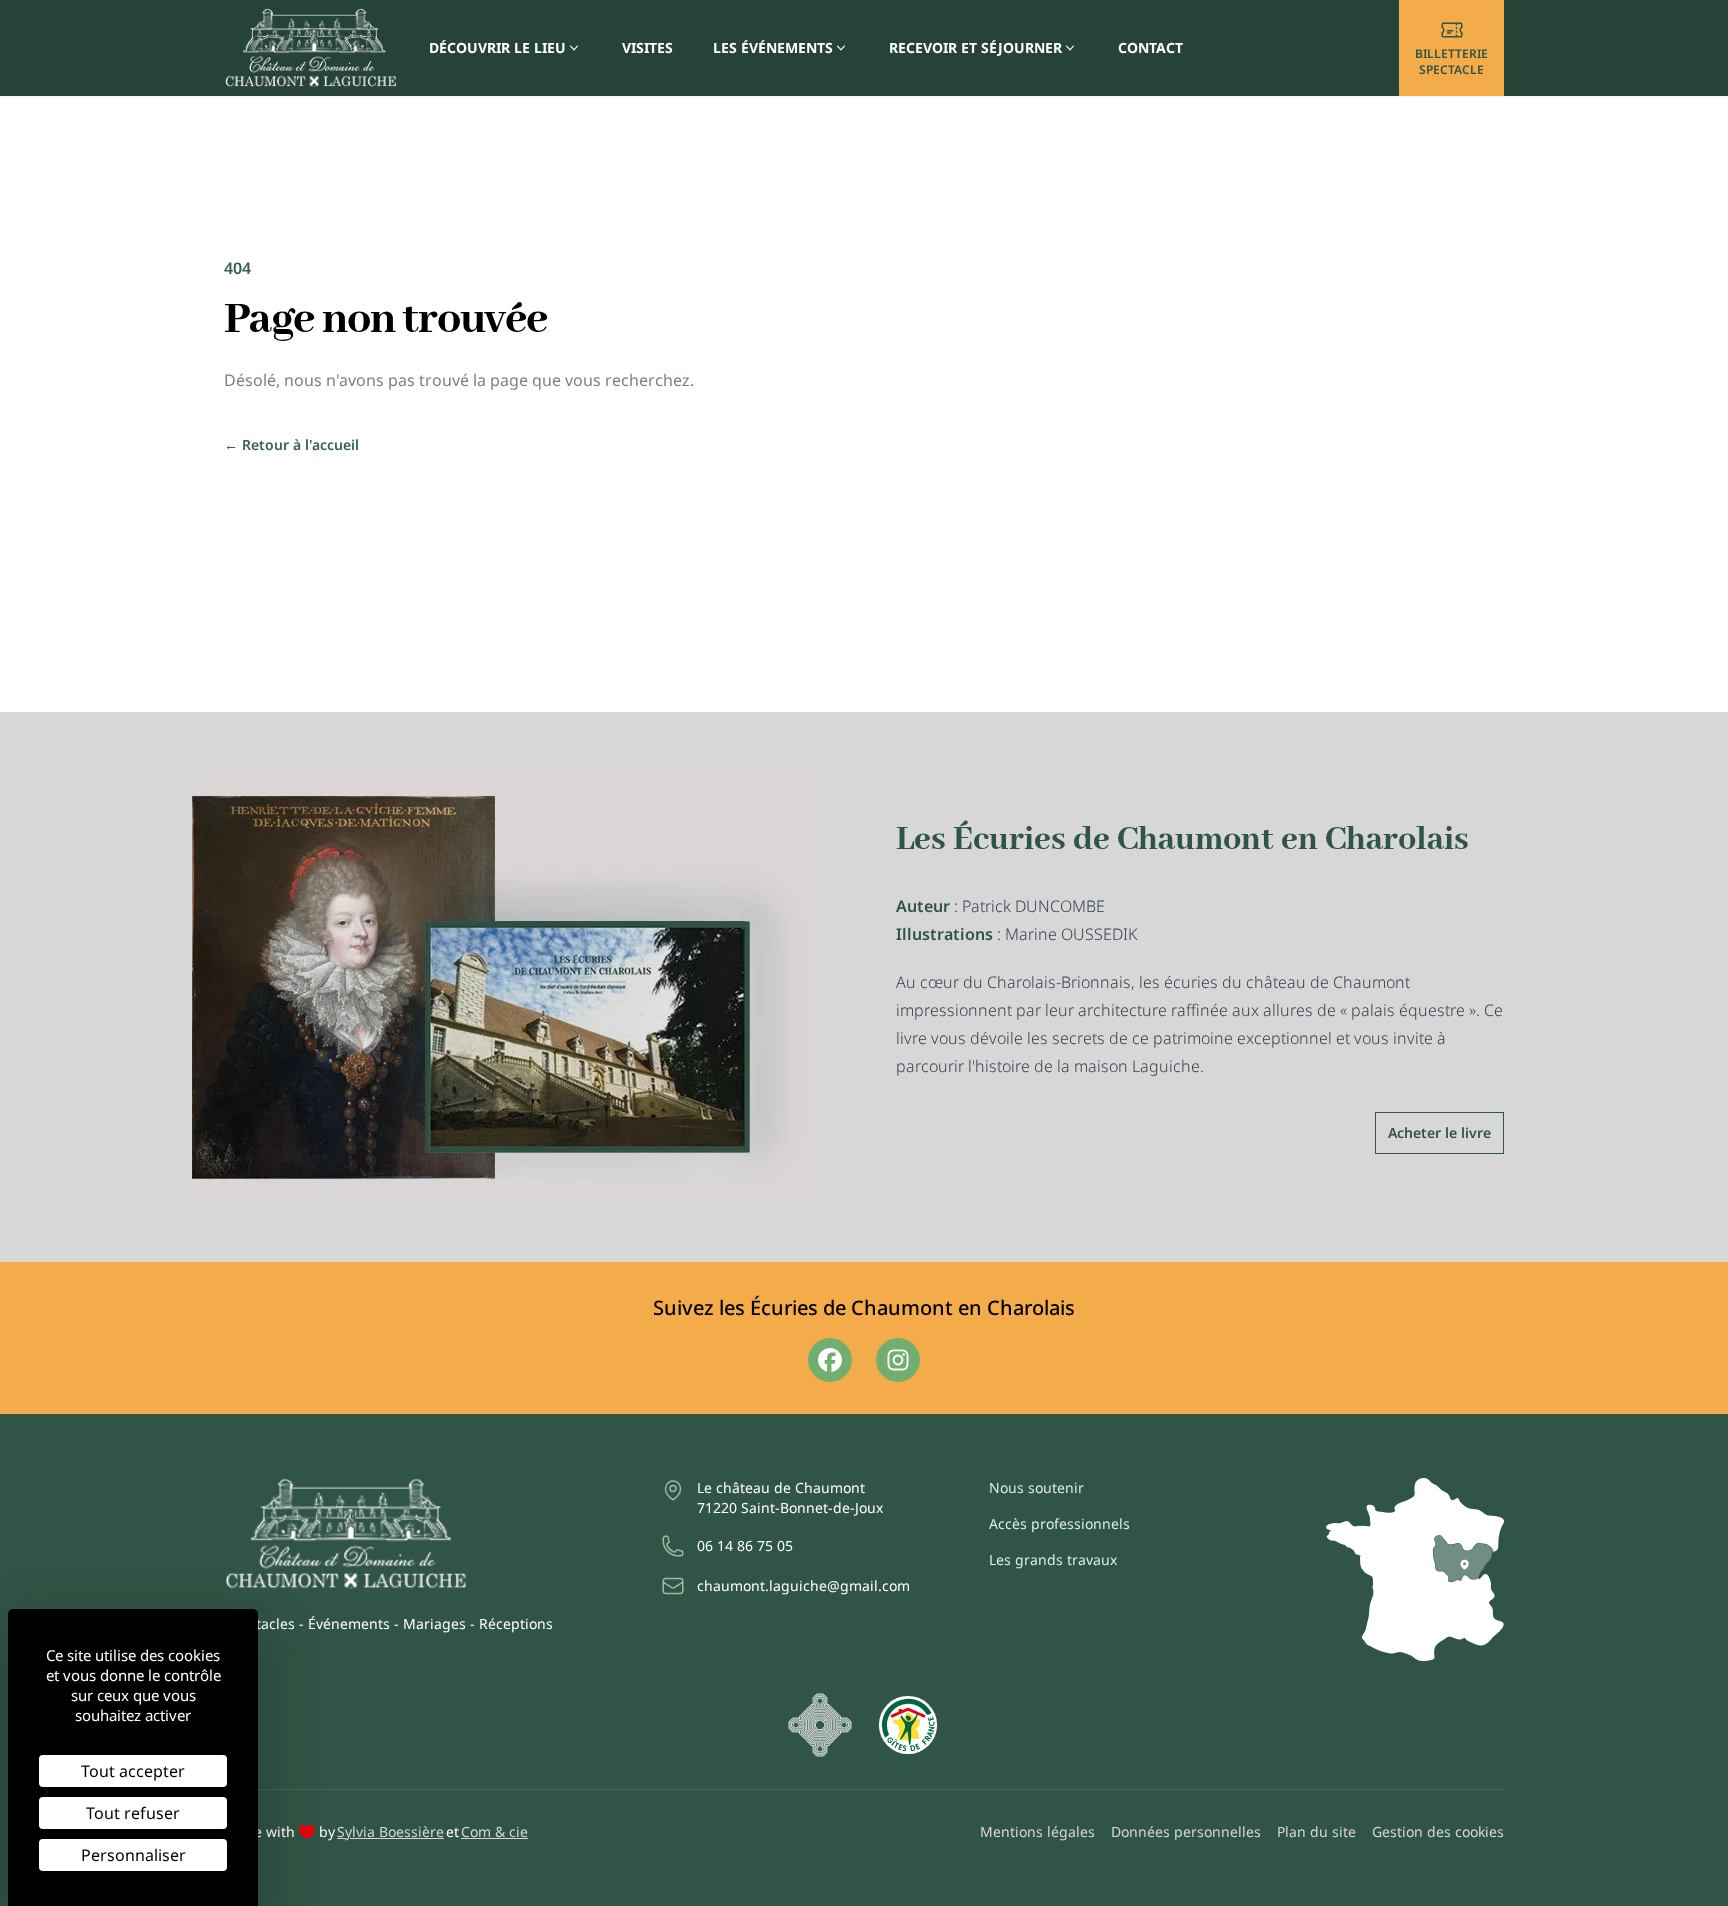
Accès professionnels (1059, 1523)
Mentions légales (1037, 1831)
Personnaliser (133, 1855)
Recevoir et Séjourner (975, 47)
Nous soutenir (1036, 1487)
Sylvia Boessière (390, 1831)
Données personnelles (1186, 1831)
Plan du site (1316, 1831)
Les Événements (773, 47)
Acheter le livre (1439, 1132)
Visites (647, 47)
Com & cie (494, 1831)
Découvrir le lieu (497, 47)
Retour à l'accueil (291, 444)
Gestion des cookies (1438, 1831)
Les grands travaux (1053, 1559)
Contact (1150, 47)
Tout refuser (133, 1813)
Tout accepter (133, 1771)
